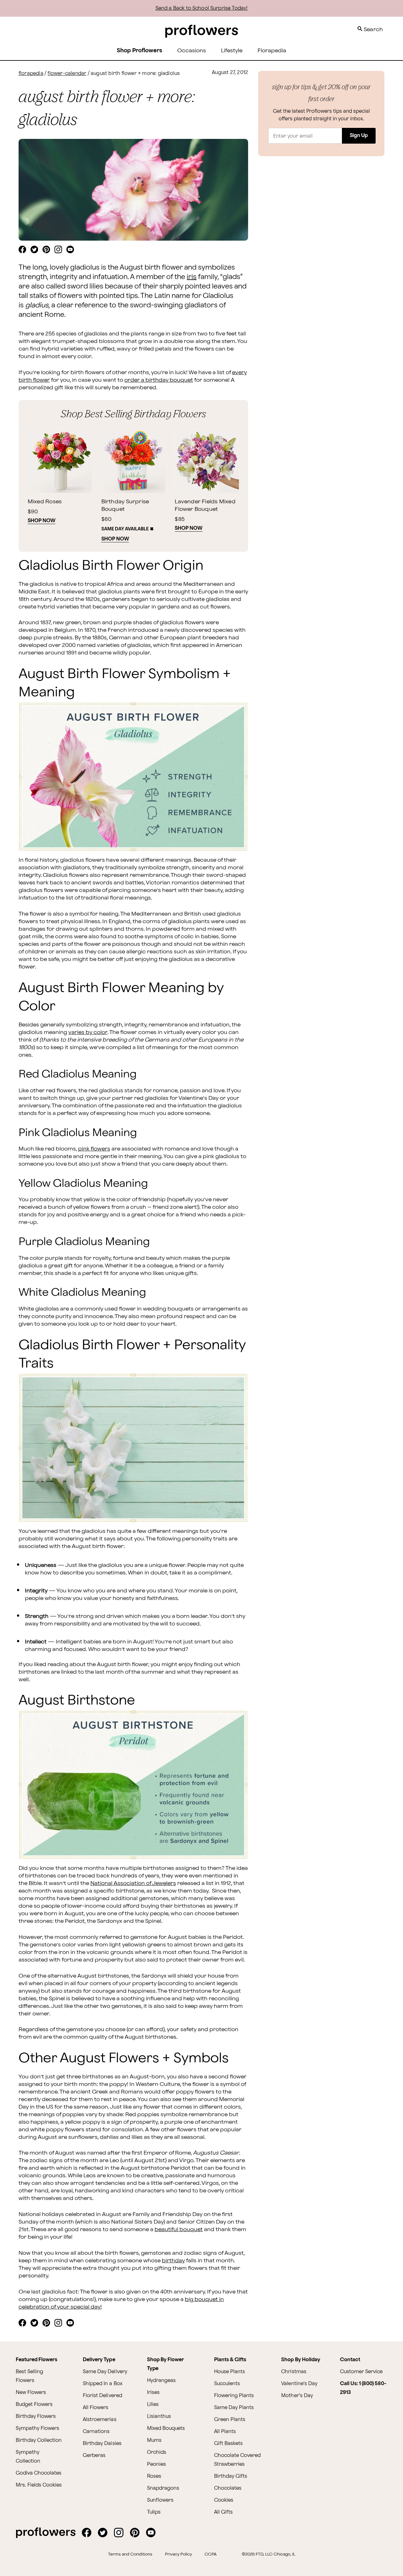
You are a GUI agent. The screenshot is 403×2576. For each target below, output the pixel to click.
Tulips (154, 2512)
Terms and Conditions (130, 2554)
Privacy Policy (179, 2554)
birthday (173, 2261)
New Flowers (31, 2393)
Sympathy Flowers (37, 2428)
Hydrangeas (161, 2381)
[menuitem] (192, 51)
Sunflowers (160, 2500)
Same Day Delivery (105, 2372)
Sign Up (359, 136)
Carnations (96, 2432)
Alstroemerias (99, 2420)
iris (192, 277)
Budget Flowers (34, 2405)
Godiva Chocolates (39, 2473)
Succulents (227, 2384)
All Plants (225, 2432)
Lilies (153, 2405)
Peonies (156, 2464)
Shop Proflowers (139, 51)
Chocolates (228, 2488)
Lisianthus (159, 2416)
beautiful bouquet (179, 2229)
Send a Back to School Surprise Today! (202, 8)
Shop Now (42, 521)
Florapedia (272, 51)
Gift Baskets (228, 2444)
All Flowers (96, 2408)
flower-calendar (67, 74)
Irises (153, 2393)
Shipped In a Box (102, 2384)
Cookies (224, 2500)
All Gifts (223, 2512)
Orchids (157, 2452)
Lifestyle (232, 51)
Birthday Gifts (231, 2476)
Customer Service (361, 2372)
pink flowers (94, 1149)
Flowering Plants (234, 2396)
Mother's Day (297, 2396)
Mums (154, 2440)
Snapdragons (163, 2488)
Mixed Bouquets (166, 2428)
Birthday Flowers (36, 2416)
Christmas (294, 2372)
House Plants (230, 2372)
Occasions (192, 51)
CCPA (211, 2554)
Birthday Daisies (102, 2444)
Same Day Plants (234, 2408)
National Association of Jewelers (133, 1883)
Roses (154, 2476)
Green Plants (230, 2420)
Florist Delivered (102, 2396)
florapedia (31, 74)
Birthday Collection (39, 2440)
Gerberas (94, 2456)
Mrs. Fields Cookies (39, 2485)
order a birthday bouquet (159, 380)
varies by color (88, 1032)
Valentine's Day (299, 2384)
